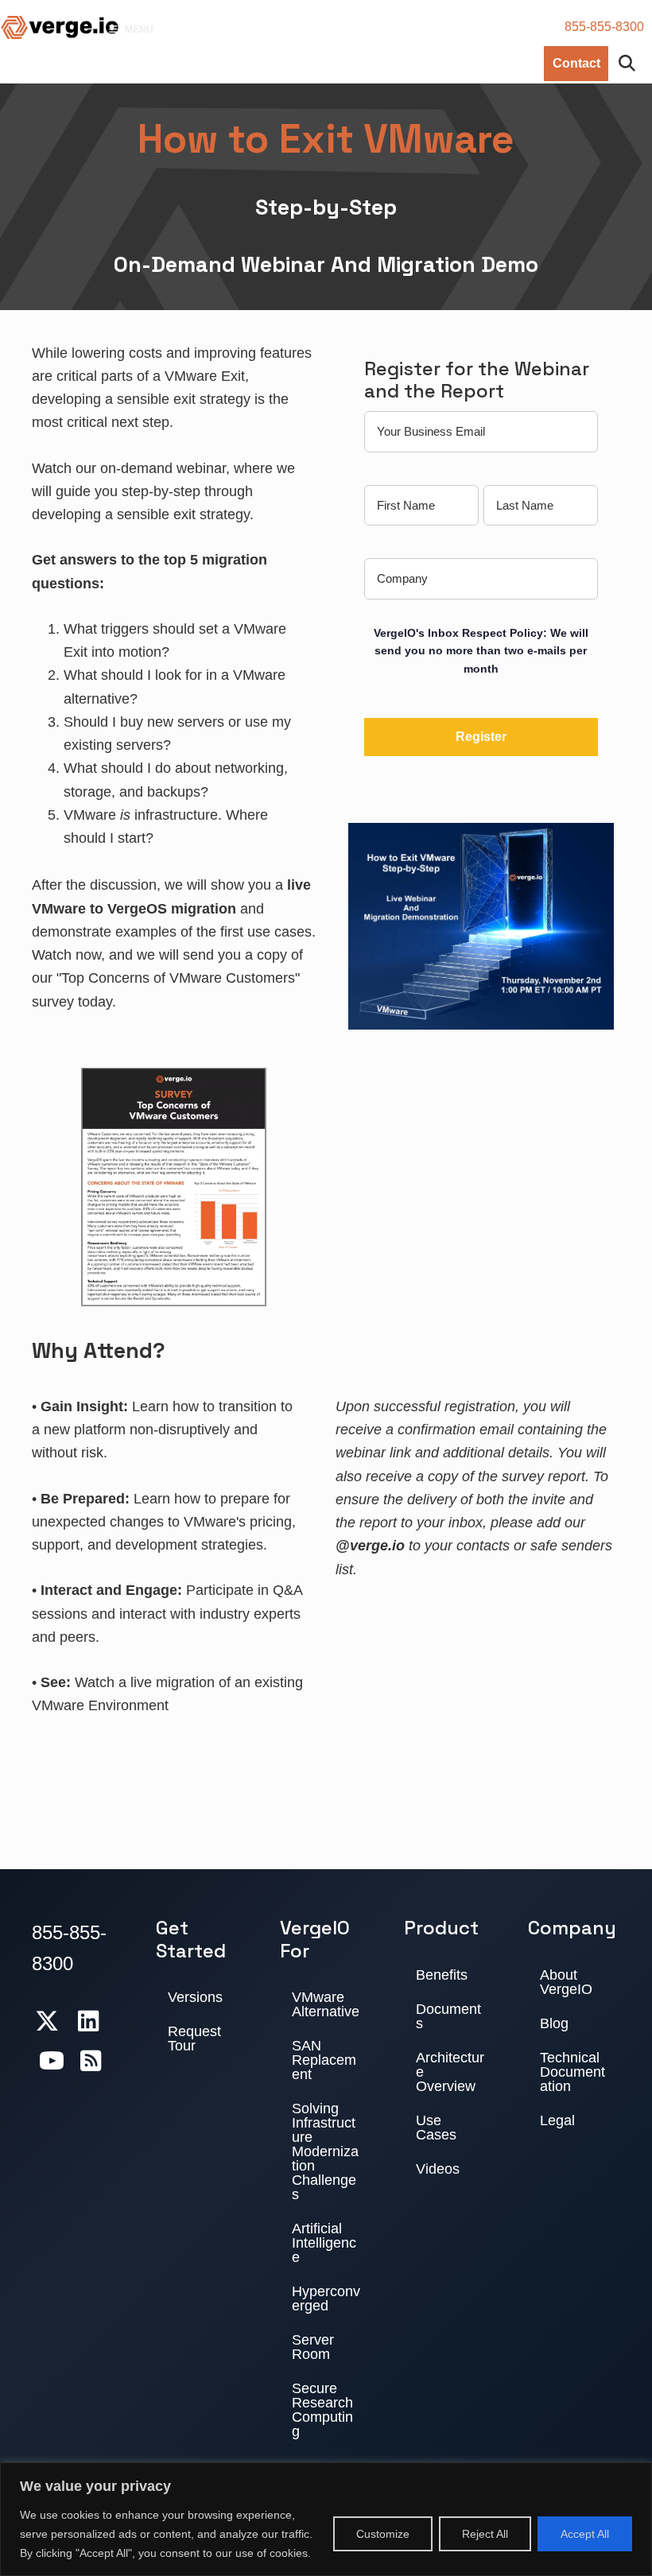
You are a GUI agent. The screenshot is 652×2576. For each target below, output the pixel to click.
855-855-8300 (604, 27)
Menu (139, 29)
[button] (631, 64)
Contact (576, 63)
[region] (326, 2519)
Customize (383, 2534)
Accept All (585, 2534)
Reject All (485, 2534)
